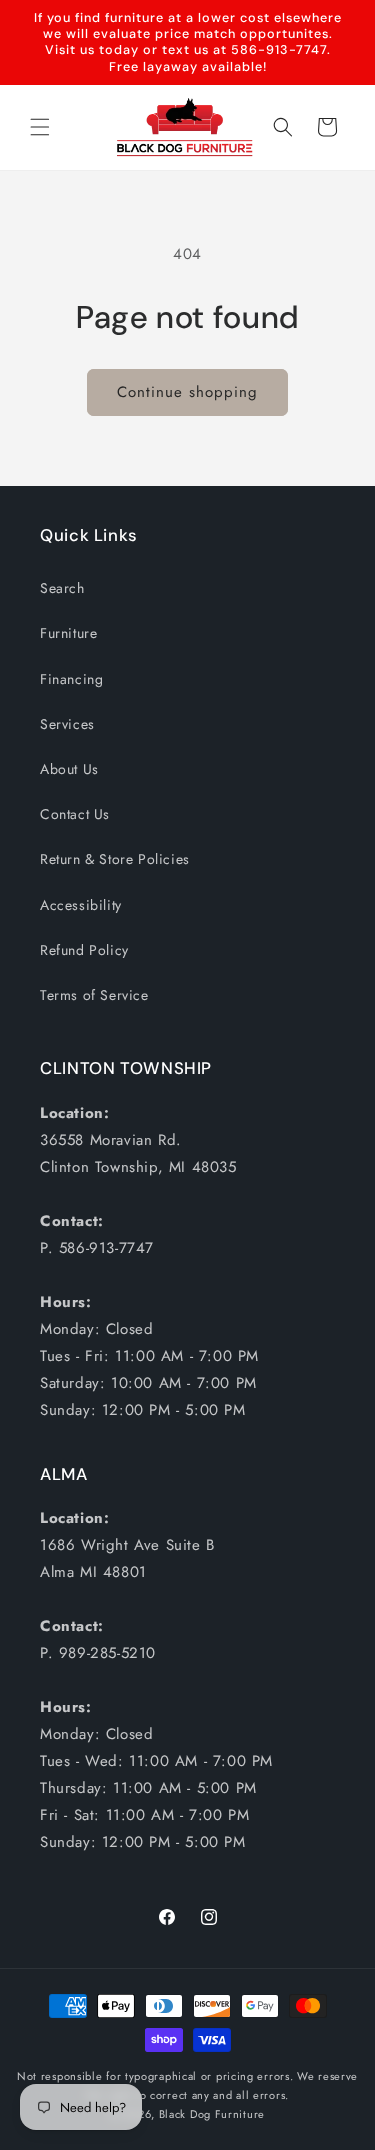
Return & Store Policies (115, 859)
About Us (69, 769)
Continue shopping (187, 392)
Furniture (68, 633)
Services (67, 724)
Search (62, 588)
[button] (40, 127)
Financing (71, 679)
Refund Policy (84, 950)
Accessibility (81, 905)
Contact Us (75, 814)
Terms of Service (94, 995)
